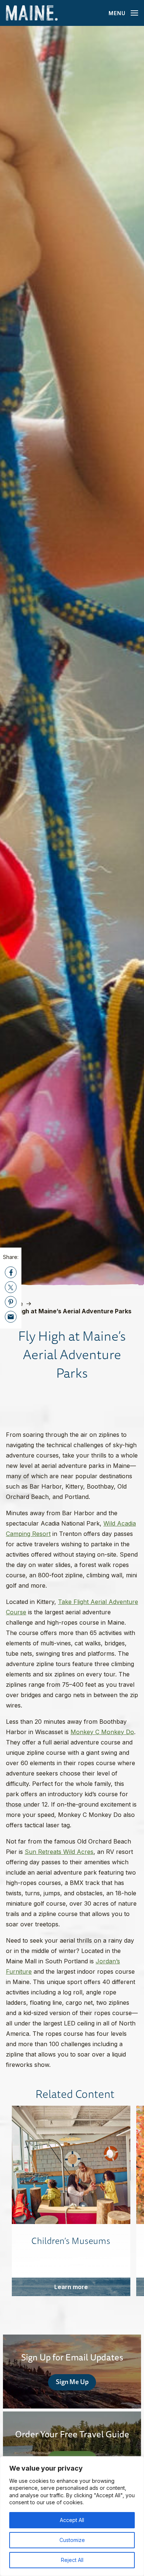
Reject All (72, 2560)
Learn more (71, 2287)
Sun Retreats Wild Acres (59, 1852)
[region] (72, 2516)
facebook (11, 1272)
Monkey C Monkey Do (102, 1732)
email (11, 1317)
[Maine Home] (32, 13)
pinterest (11, 1302)
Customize (72, 2540)
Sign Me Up (72, 2382)
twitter (11, 1287)
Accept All (72, 2520)
